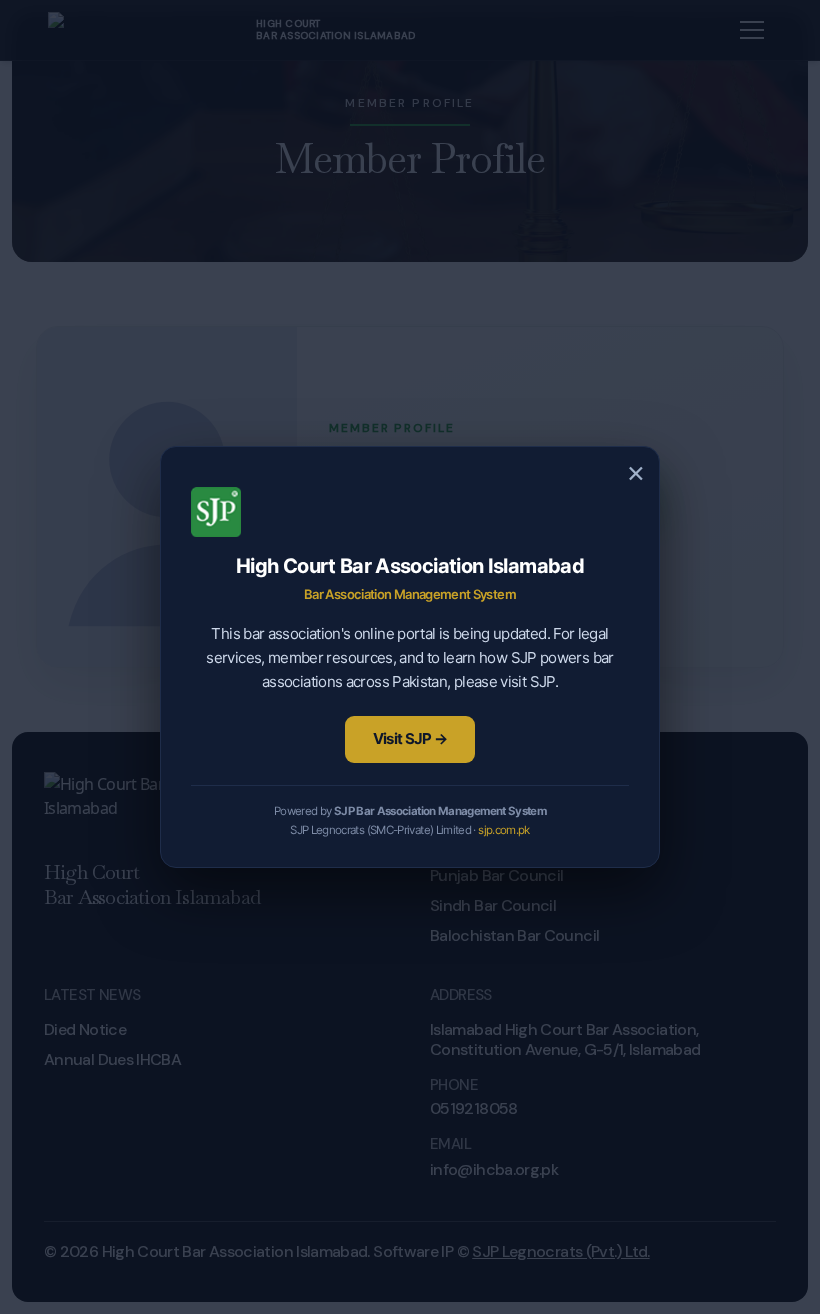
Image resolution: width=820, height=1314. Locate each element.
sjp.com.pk (504, 830)
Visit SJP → (410, 738)
